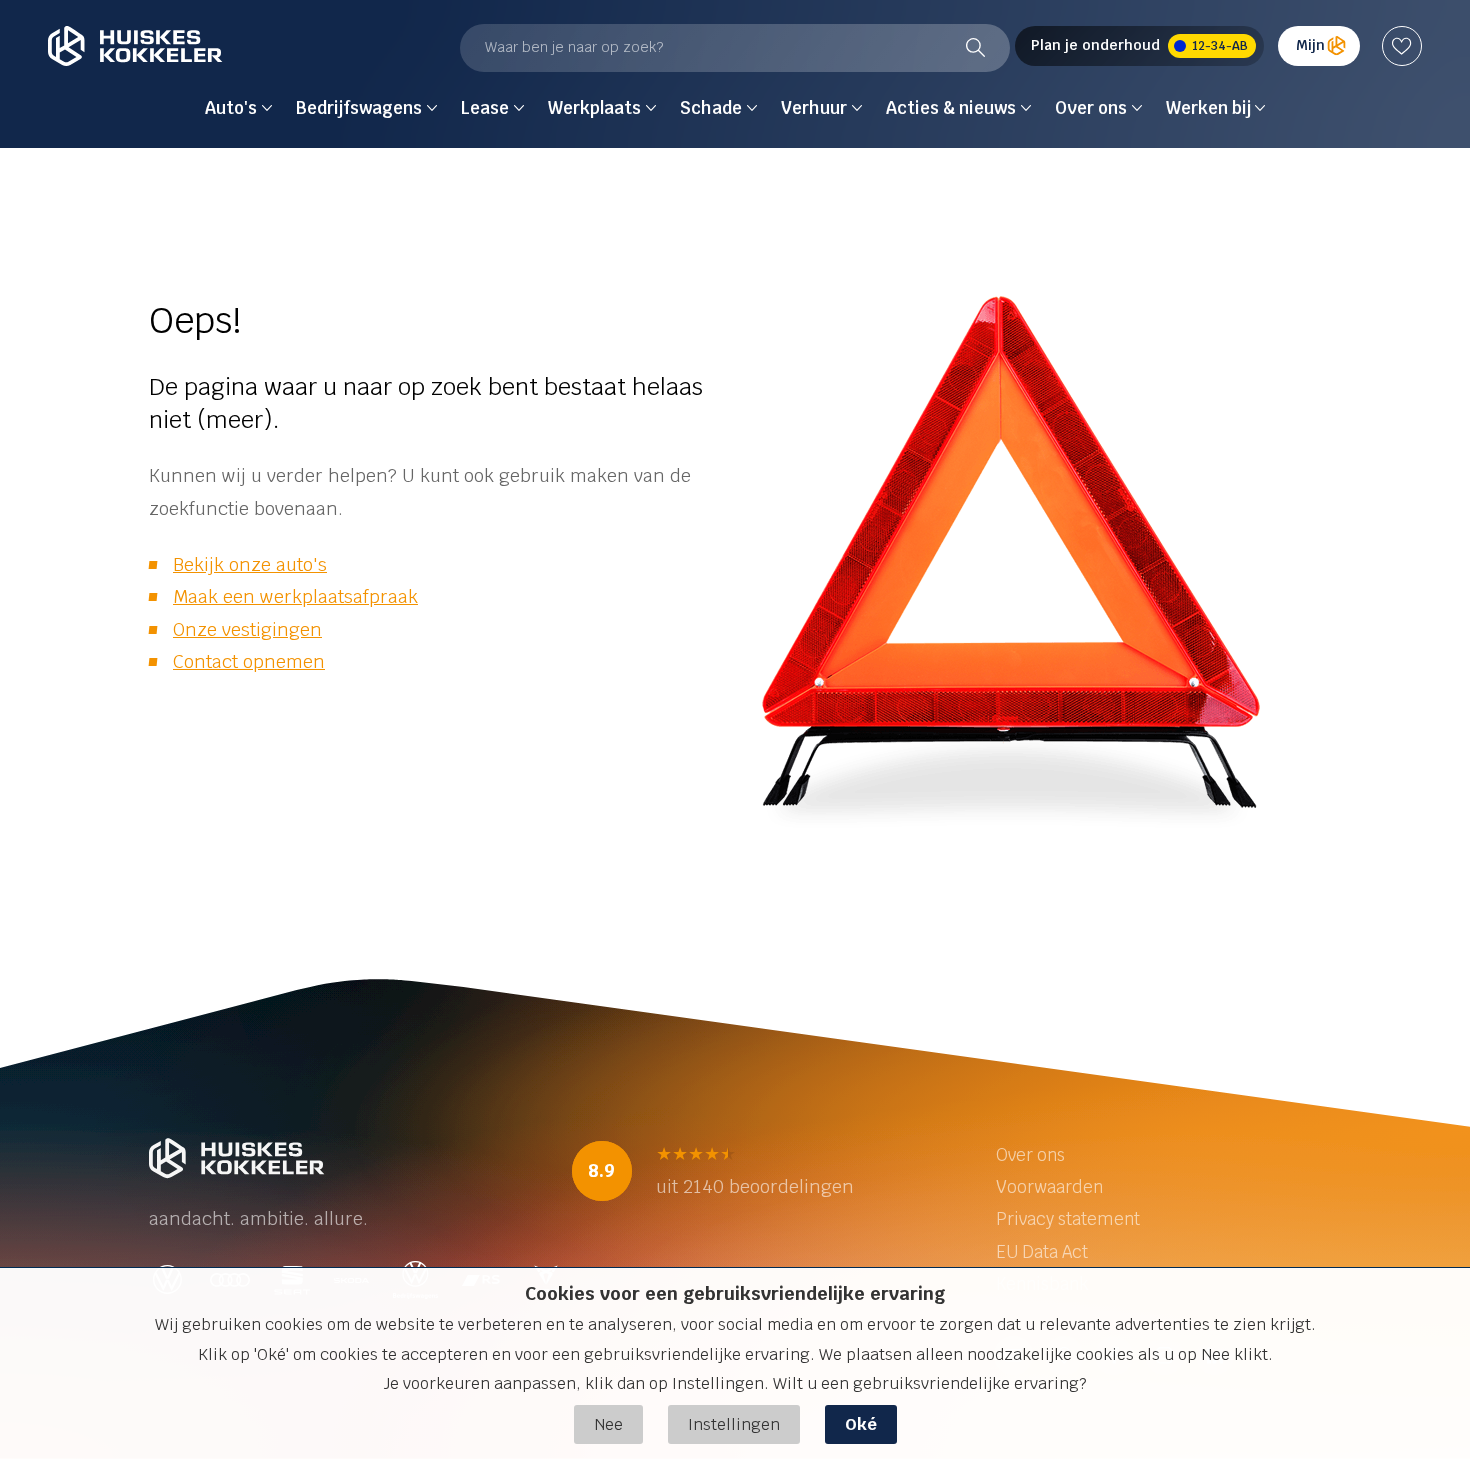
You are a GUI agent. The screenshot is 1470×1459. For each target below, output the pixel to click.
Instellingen (734, 1424)
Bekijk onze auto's (250, 564)
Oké (861, 1424)
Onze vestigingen (247, 629)
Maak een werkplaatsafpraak (295, 596)
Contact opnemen (249, 661)
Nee (608, 1424)
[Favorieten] (1402, 46)
